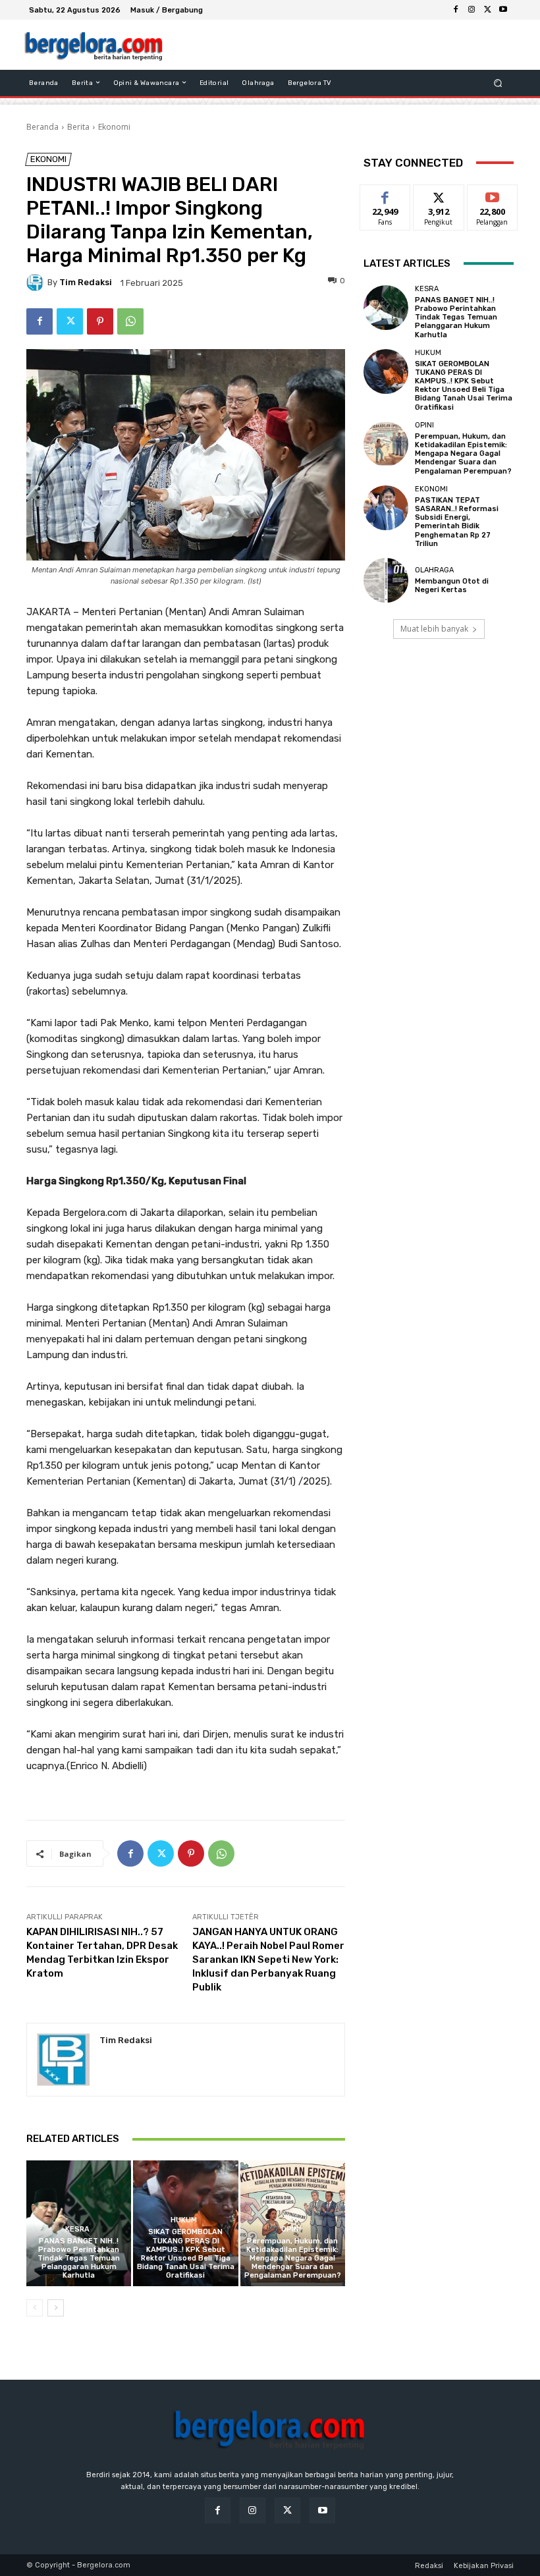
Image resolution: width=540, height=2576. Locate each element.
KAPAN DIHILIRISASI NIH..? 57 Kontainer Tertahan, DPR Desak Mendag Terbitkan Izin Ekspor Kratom (102, 1953)
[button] (498, 83)
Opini (291, 2229)
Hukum (184, 2220)
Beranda (42, 127)
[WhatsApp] (130, 321)
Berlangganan (500, 195)
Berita (78, 127)
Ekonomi (114, 127)
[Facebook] (456, 10)
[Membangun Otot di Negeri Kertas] (386, 580)
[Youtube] (503, 10)
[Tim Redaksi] (37, 283)
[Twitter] (487, 10)
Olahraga (434, 570)
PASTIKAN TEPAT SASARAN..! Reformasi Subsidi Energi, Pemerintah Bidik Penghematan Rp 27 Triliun (457, 522)
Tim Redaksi (86, 282)
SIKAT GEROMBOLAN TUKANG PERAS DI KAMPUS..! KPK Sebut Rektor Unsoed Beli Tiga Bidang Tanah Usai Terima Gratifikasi (186, 2254)
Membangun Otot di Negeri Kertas (452, 586)
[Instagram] (472, 10)
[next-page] (56, 2308)
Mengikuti (439, 195)
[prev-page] (35, 2308)
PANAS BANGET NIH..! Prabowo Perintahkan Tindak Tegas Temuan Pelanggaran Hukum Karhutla (79, 2259)
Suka (386, 195)
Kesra (77, 2229)
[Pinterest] (100, 321)
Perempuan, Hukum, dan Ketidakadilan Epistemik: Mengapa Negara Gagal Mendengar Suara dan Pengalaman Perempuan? (293, 2259)
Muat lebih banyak (434, 629)
